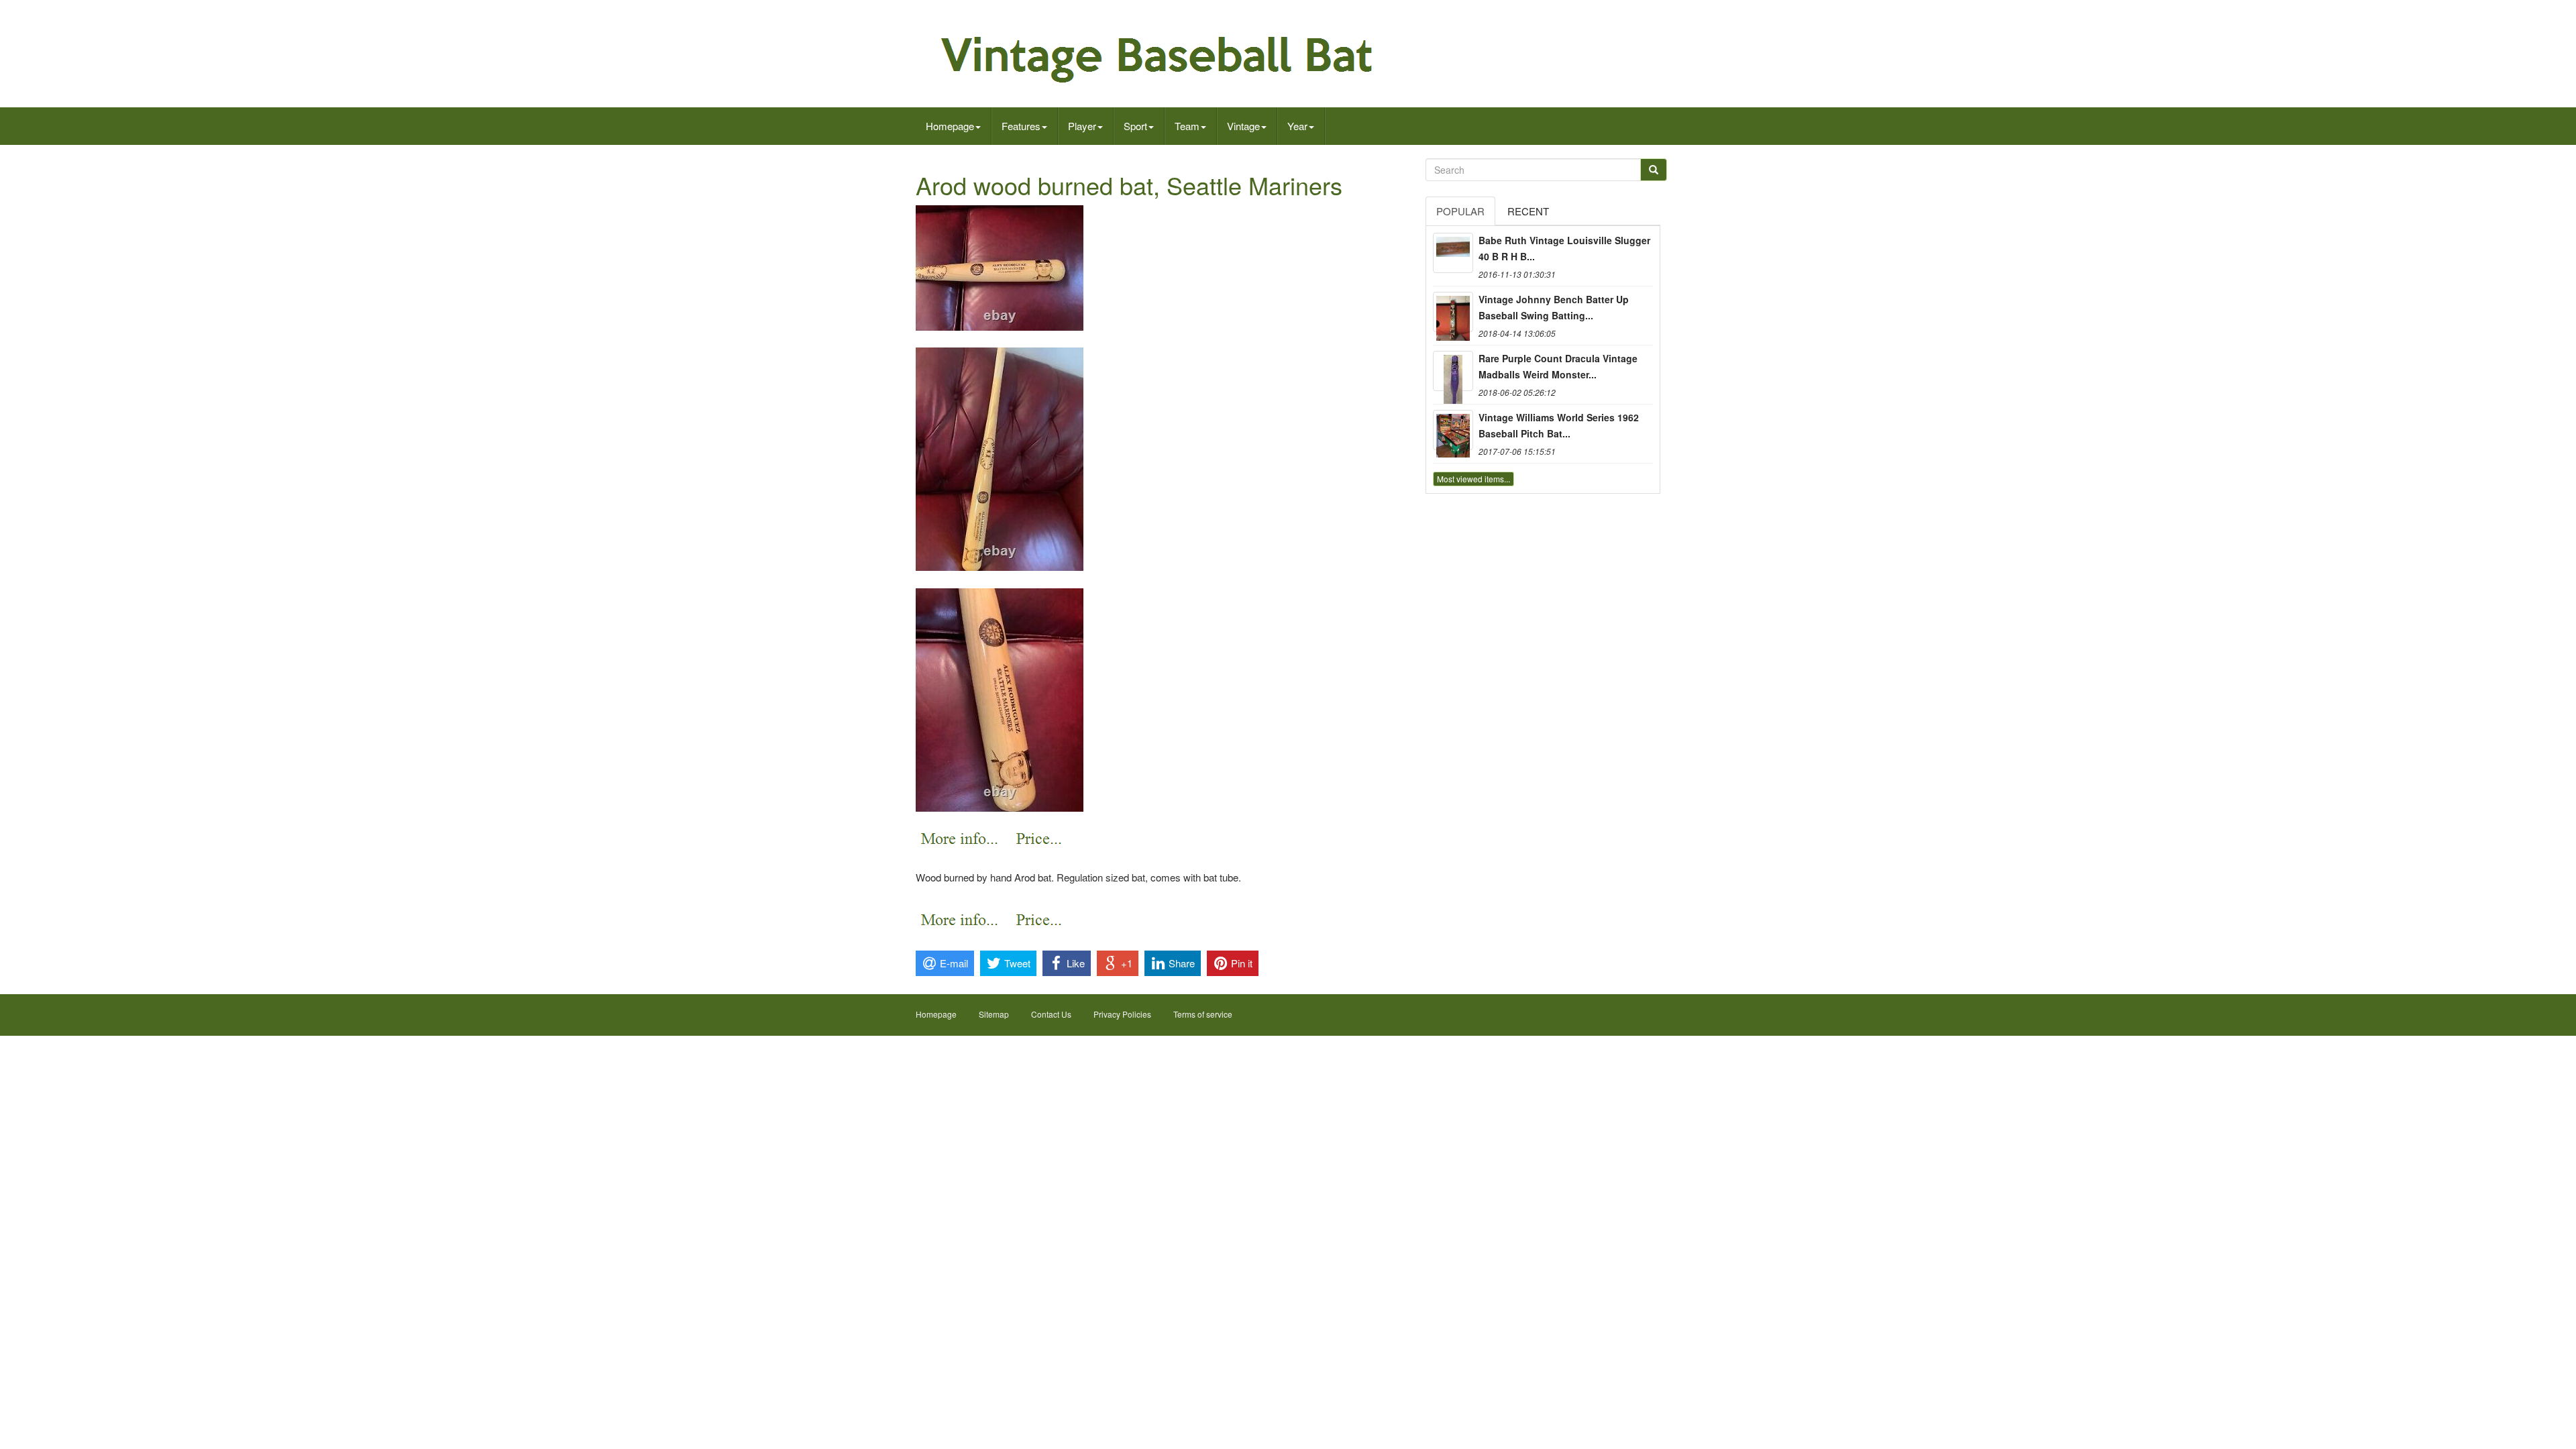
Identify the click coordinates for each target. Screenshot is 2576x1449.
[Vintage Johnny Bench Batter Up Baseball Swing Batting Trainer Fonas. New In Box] (1453, 312)
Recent (1528, 211)
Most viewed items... (1473, 479)
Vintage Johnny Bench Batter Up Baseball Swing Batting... (1554, 307)
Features (1021, 126)
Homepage (950, 126)
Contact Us (1051, 1014)
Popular (1460, 211)
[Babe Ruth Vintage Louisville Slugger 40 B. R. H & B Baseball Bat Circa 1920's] (1453, 253)
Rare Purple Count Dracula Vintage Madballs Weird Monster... (1558, 366)
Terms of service (1203, 1014)
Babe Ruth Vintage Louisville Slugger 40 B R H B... (1564, 248)
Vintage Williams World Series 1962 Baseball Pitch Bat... (1559, 425)
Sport (1135, 126)
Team (1187, 126)
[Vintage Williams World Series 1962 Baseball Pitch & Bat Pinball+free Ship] (1453, 430)
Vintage (1243, 126)
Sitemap (994, 1014)
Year (1297, 126)
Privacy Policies (1122, 1014)
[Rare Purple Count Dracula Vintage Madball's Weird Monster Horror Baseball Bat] (1453, 371)
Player (1082, 126)
